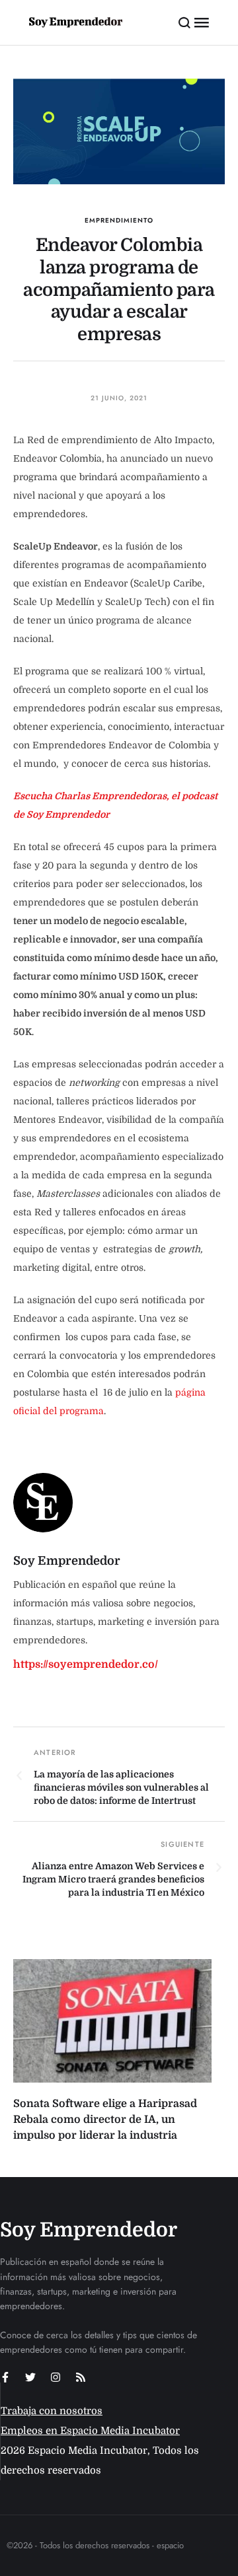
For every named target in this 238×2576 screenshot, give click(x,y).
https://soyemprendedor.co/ (86, 1664)
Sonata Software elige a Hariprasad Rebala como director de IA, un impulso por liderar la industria (105, 2120)
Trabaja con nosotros (52, 2411)
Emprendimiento (119, 220)
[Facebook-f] (5, 2377)
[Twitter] (30, 2377)
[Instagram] (56, 2377)
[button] (185, 22)
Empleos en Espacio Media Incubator (90, 2431)
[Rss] (81, 2377)
